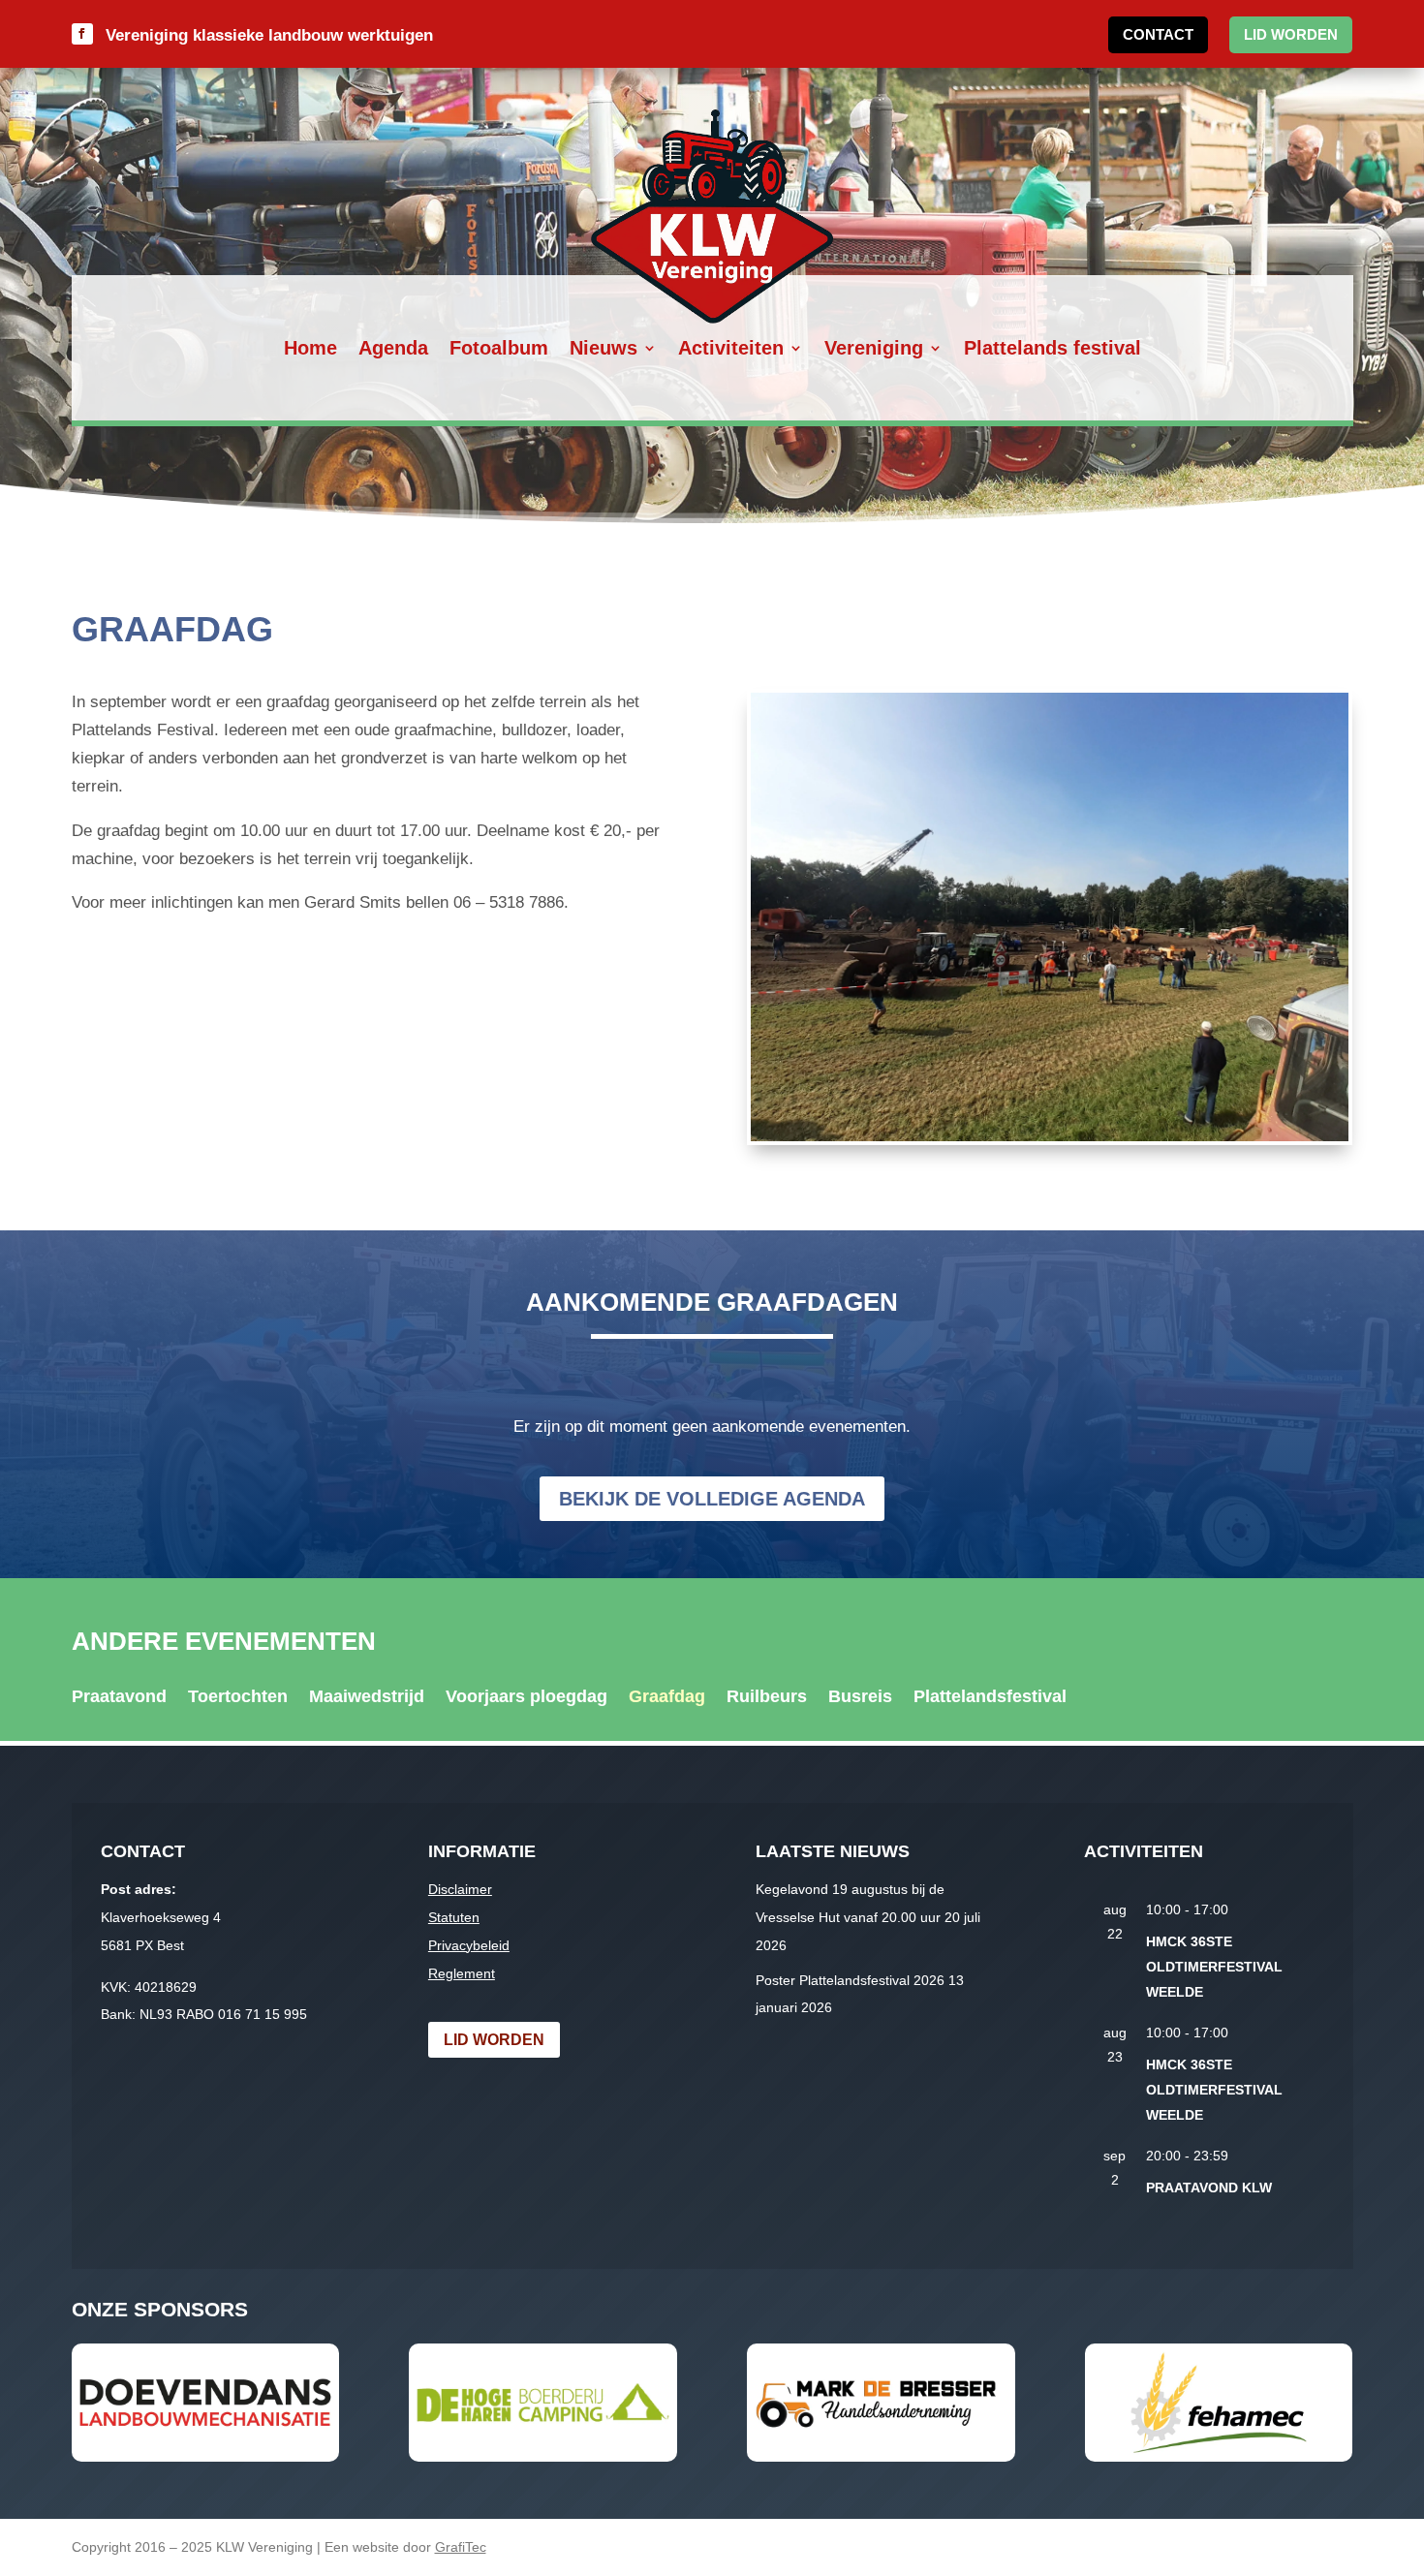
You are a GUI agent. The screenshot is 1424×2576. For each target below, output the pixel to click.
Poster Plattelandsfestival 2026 (850, 1980)
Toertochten (238, 1698)
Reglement (462, 1973)
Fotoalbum (499, 350)
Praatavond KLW (1209, 2188)
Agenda (393, 350)
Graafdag (667, 1698)
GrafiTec (461, 2547)
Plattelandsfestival (990, 1698)
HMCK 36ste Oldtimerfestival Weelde (1214, 1967)
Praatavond (119, 1698)
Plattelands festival (1053, 350)
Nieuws (604, 350)
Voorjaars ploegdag (526, 1698)
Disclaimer (460, 1889)
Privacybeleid (469, 1945)
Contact (1158, 34)
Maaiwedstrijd (367, 1698)
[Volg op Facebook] (82, 34)
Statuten (454, 1917)
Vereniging (874, 350)
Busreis (860, 1698)
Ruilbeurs (767, 1698)
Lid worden (1291, 34)
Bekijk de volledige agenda (712, 1499)
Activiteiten (731, 350)
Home (310, 350)
